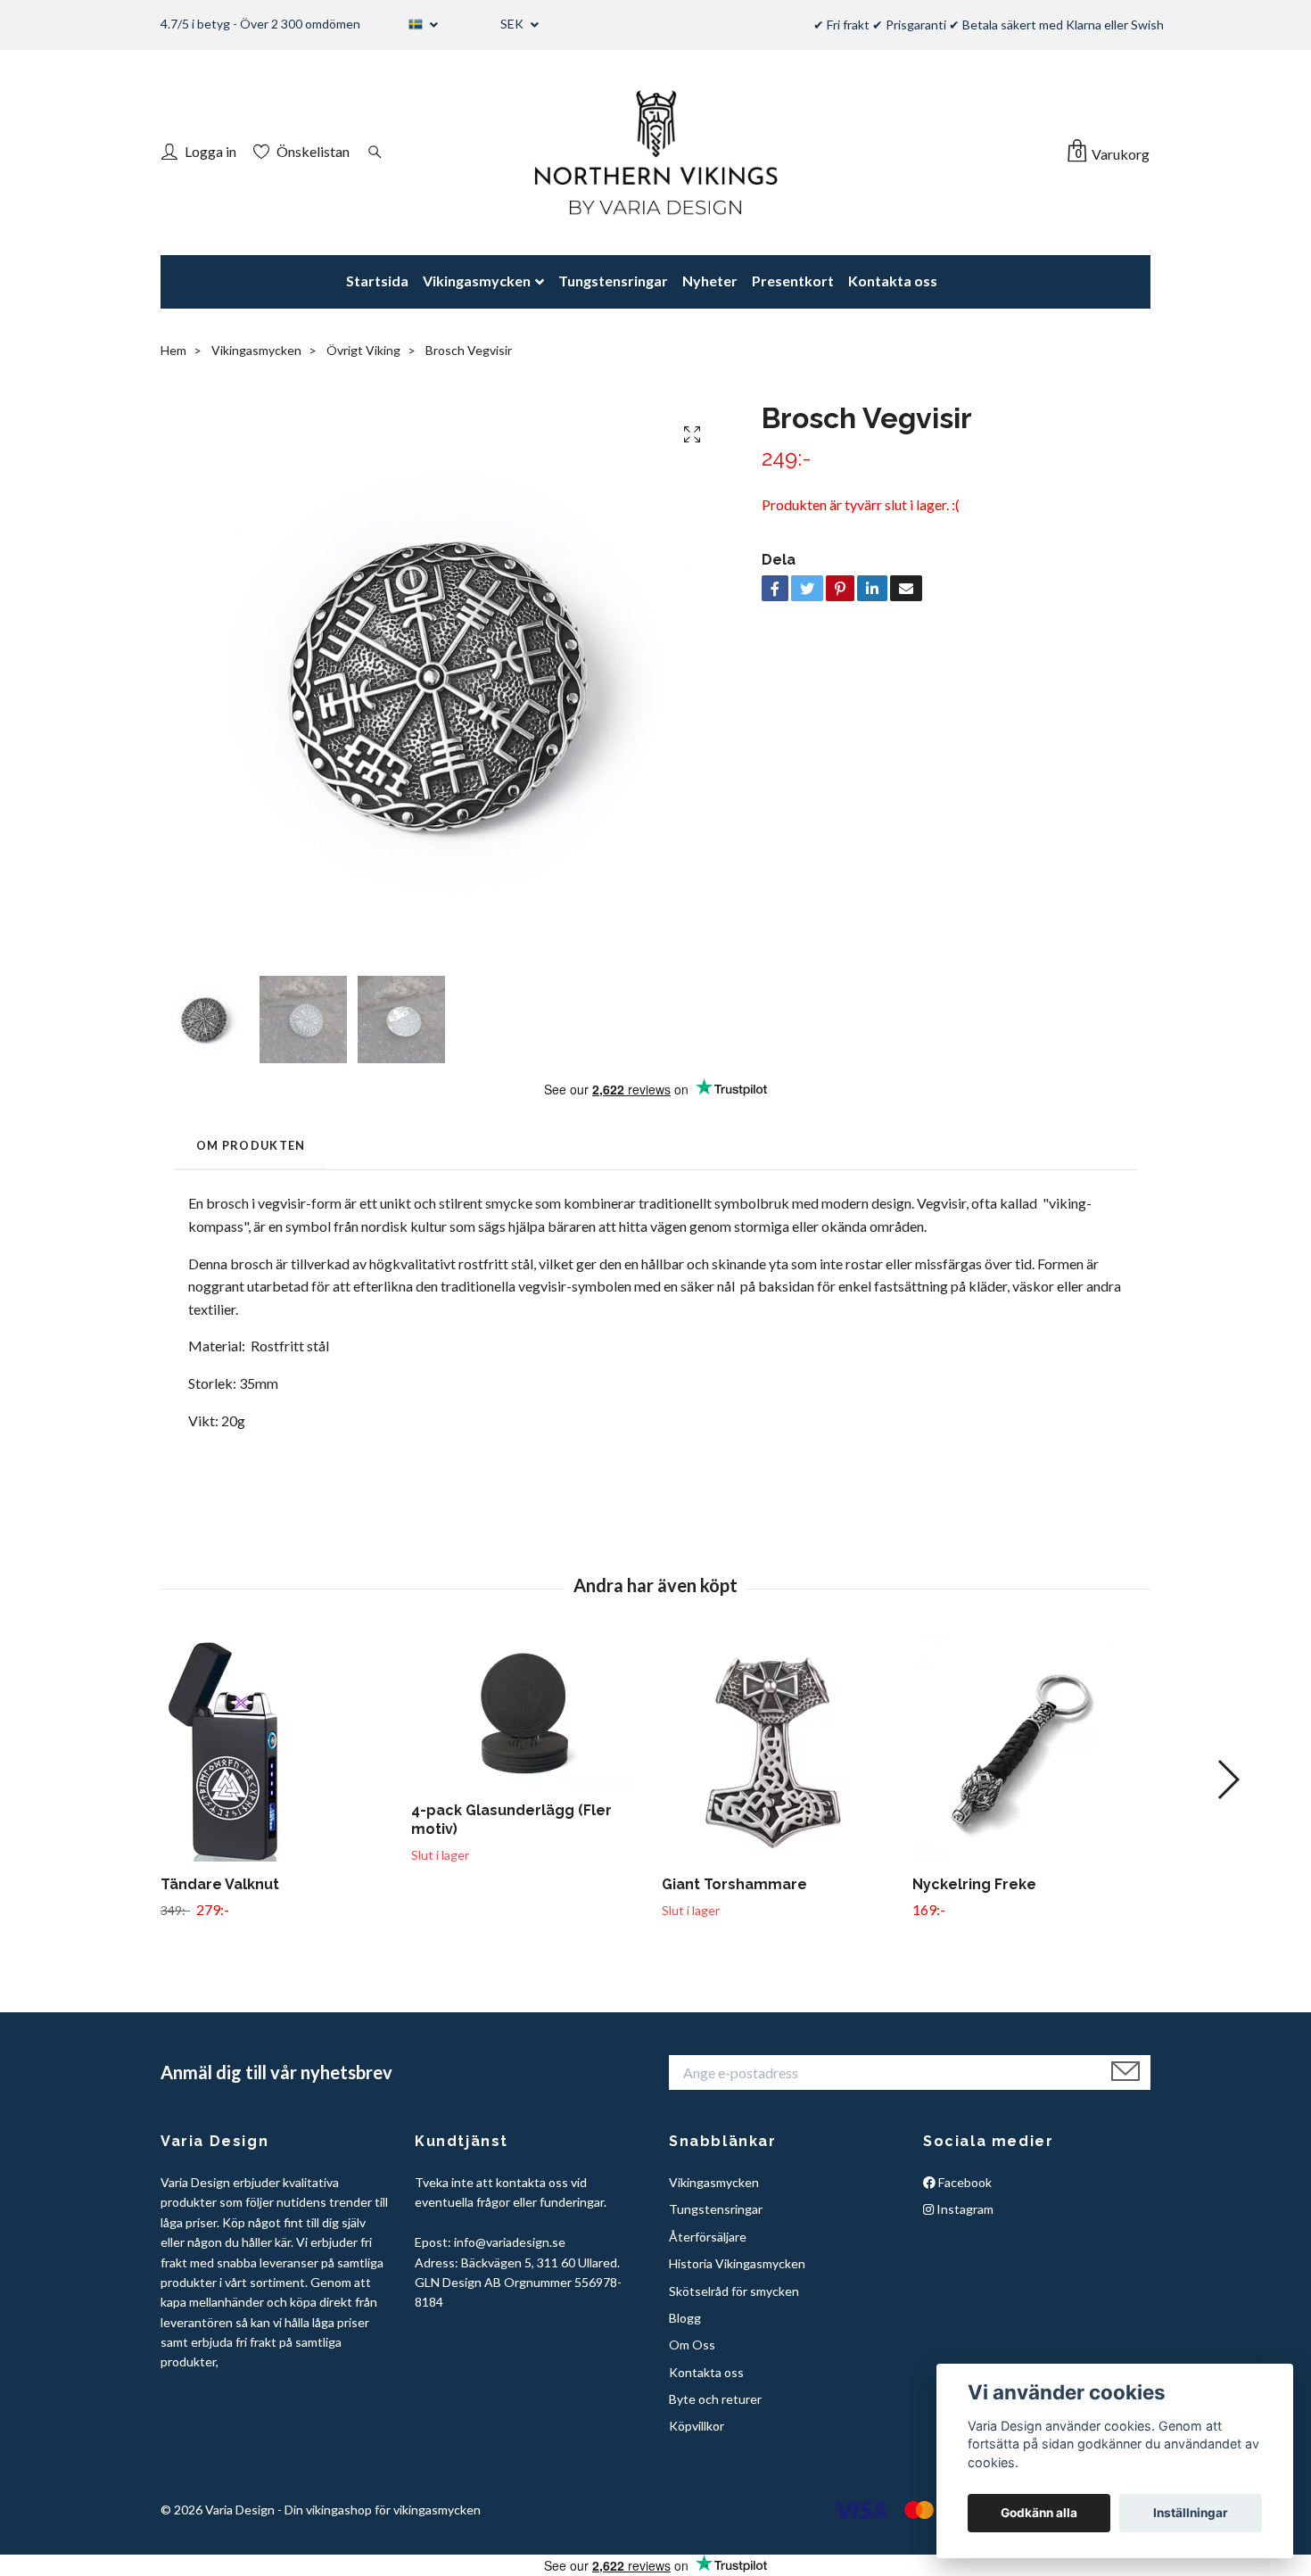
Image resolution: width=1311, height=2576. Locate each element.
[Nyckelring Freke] (1031, 1750)
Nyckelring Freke (974, 1884)
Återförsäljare (708, 2237)
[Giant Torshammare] (780, 1750)
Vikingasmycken (477, 281)
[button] (1228, 1779)
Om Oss (692, 2345)
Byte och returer (715, 2399)
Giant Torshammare (734, 1884)
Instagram (964, 2209)
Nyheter (710, 281)
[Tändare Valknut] (279, 1750)
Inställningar (1191, 2513)
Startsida (377, 281)
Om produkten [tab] (251, 1145)
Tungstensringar (613, 281)
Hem (173, 350)
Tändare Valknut (220, 1884)
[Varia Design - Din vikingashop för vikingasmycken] (655, 153)
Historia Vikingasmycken (737, 2263)
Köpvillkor (697, 2426)
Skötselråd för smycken (734, 2291)
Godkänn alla (1039, 2513)
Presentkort (793, 281)
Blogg (685, 2318)
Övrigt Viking (363, 350)
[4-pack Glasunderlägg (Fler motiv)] (530, 1713)
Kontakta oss (893, 281)
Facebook (964, 2182)
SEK (513, 24)
